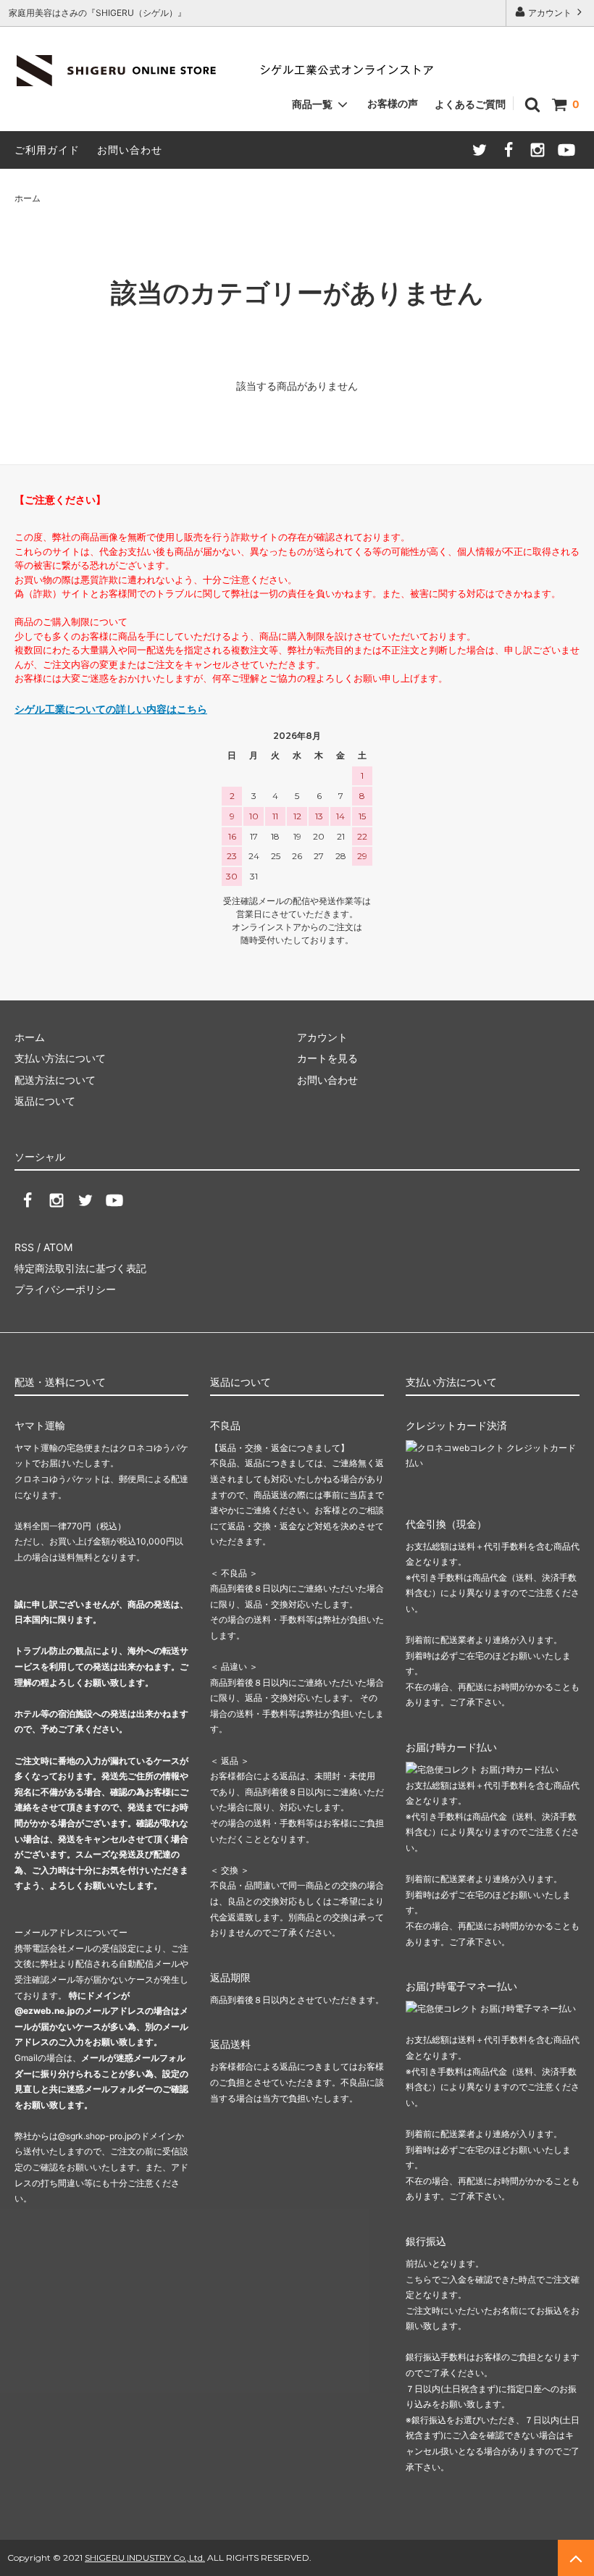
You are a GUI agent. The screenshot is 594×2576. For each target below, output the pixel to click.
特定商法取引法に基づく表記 (80, 1268)
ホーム (28, 198)
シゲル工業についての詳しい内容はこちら (111, 709)
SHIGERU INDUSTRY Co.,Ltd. (145, 2558)
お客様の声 (393, 103)
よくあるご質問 (470, 104)
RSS (24, 1247)
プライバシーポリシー (65, 1289)
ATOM (58, 1247)
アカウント (550, 13)
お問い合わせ (130, 150)
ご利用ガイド (47, 150)
